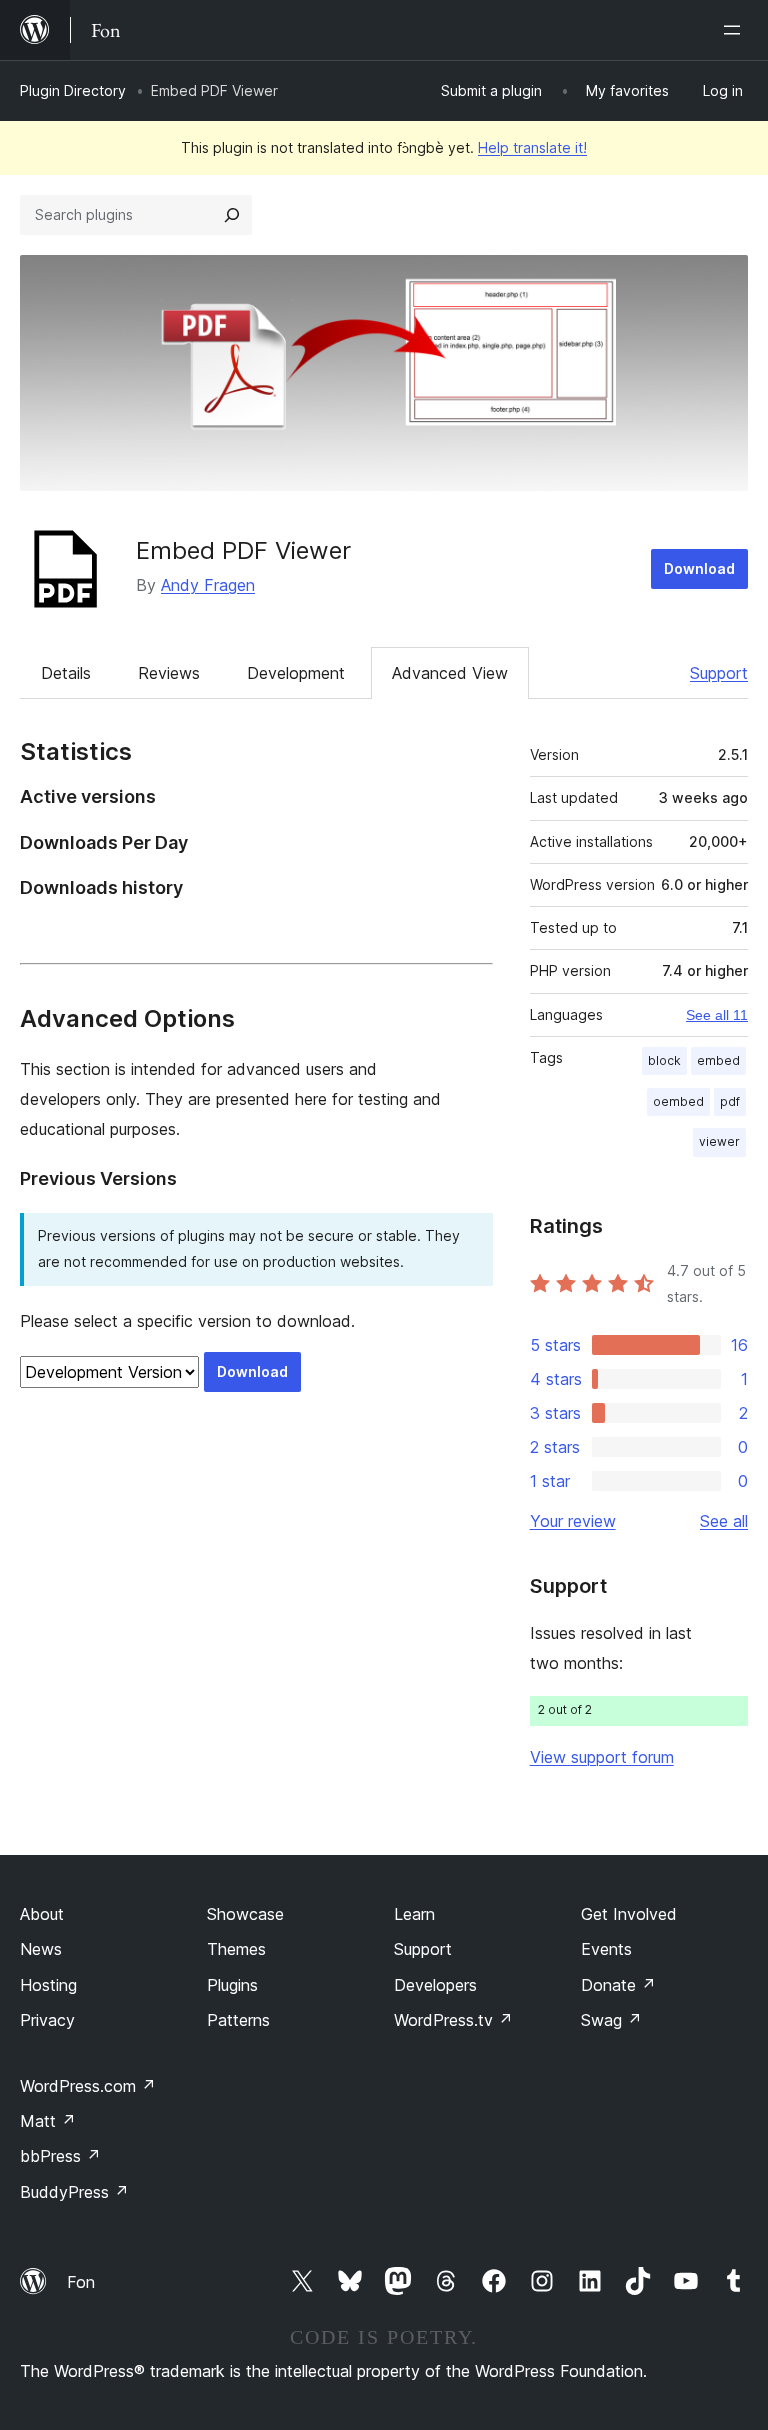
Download (699, 568)
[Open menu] (736, 30)
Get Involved (629, 1914)
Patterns (238, 2020)
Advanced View (450, 673)
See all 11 (717, 1015)
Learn (414, 1914)
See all (724, 1521)
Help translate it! (532, 147)
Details (66, 673)
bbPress (60, 2156)
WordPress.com (88, 2086)
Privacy (47, 2020)
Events (606, 1949)
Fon (81, 2282)
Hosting (48, 1985)
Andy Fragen (208, 585)
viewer (719, 1141)
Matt (48, 2121)
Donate (618, 1985)
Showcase (245, 1914)
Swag (611, 2020)
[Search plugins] (232, 215)
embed (718, 1060)
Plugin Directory (73, 90)
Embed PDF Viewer (243, 550)
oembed (678, 1101)
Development (296, 673)
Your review (573, 1521)
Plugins (232, 1985)
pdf (730, 1101)
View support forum (602, 1757)
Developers (435, 1985)
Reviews (169, 673)
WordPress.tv (453, 2020)
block (664, 1060)
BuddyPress (74, 2192)
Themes (236, 1949)
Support (719, 673)
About (42, 1914)
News (41, 1949)
